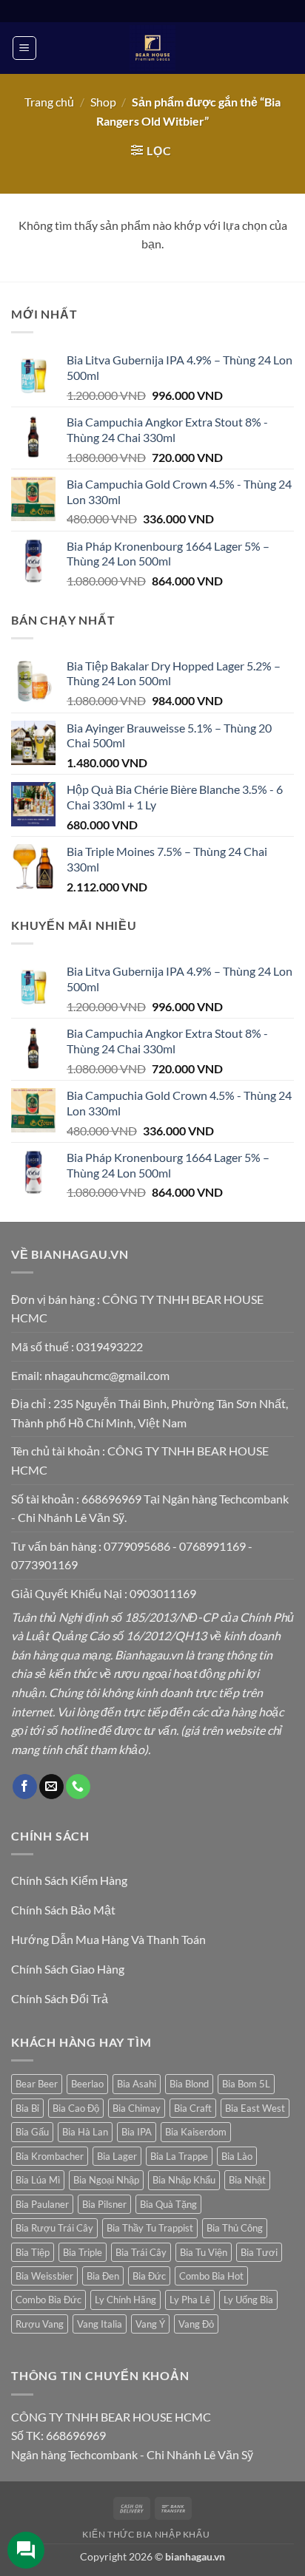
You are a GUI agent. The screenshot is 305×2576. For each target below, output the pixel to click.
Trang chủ (49, 102)
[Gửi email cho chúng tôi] (51, 1787)
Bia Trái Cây (141, 2252)
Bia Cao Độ (76, 2108)
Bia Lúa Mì (38, 2180)
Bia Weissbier (44, 2276)
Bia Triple (83, 2252)
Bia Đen (103, 2276)
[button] (24, 48)
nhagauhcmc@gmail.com (107, 1375)
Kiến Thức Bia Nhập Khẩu (146, 2534)
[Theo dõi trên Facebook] (25, 1787)
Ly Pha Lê (190, 2300)
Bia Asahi (137, 2084)
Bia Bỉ (27, 2108)
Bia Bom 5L (246, 2084)
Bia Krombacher (50, 2156)
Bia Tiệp (33, 2252)
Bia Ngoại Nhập (106, 2180)
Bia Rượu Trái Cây (54, 2228)
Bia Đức (149, 2276)
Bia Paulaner (42, 2204)
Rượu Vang (40, 2324)
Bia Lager (117, 2156)
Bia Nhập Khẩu (184, 2180)
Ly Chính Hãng (125, 2300)
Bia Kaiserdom (196, 2132)
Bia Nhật (247, 2180)
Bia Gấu (32, 2132)
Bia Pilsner (104, 2204)
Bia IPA (137, 2132)
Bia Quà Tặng (168, 2204)
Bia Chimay (137, 2108)
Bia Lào (237, 2156)
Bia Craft (193, 2108)
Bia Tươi (259, 2252)
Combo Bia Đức (48, 2300)
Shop (103, 102)
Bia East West (255, 2108)
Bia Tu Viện (204, 2252)
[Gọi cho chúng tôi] (78, 1787)
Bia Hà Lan (85, 2132)
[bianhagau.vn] (152, 48)
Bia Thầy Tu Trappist (150, 2228)
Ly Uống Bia (248, 2300)
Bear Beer (37, 2084)
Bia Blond (189, 2084)
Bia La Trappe (179, 2156)
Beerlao (87, 2084)
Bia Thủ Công (235, 2228)
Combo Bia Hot (211, 2276)
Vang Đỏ (196, 2324)
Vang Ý (150, 2324)
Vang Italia (100, 2324)
